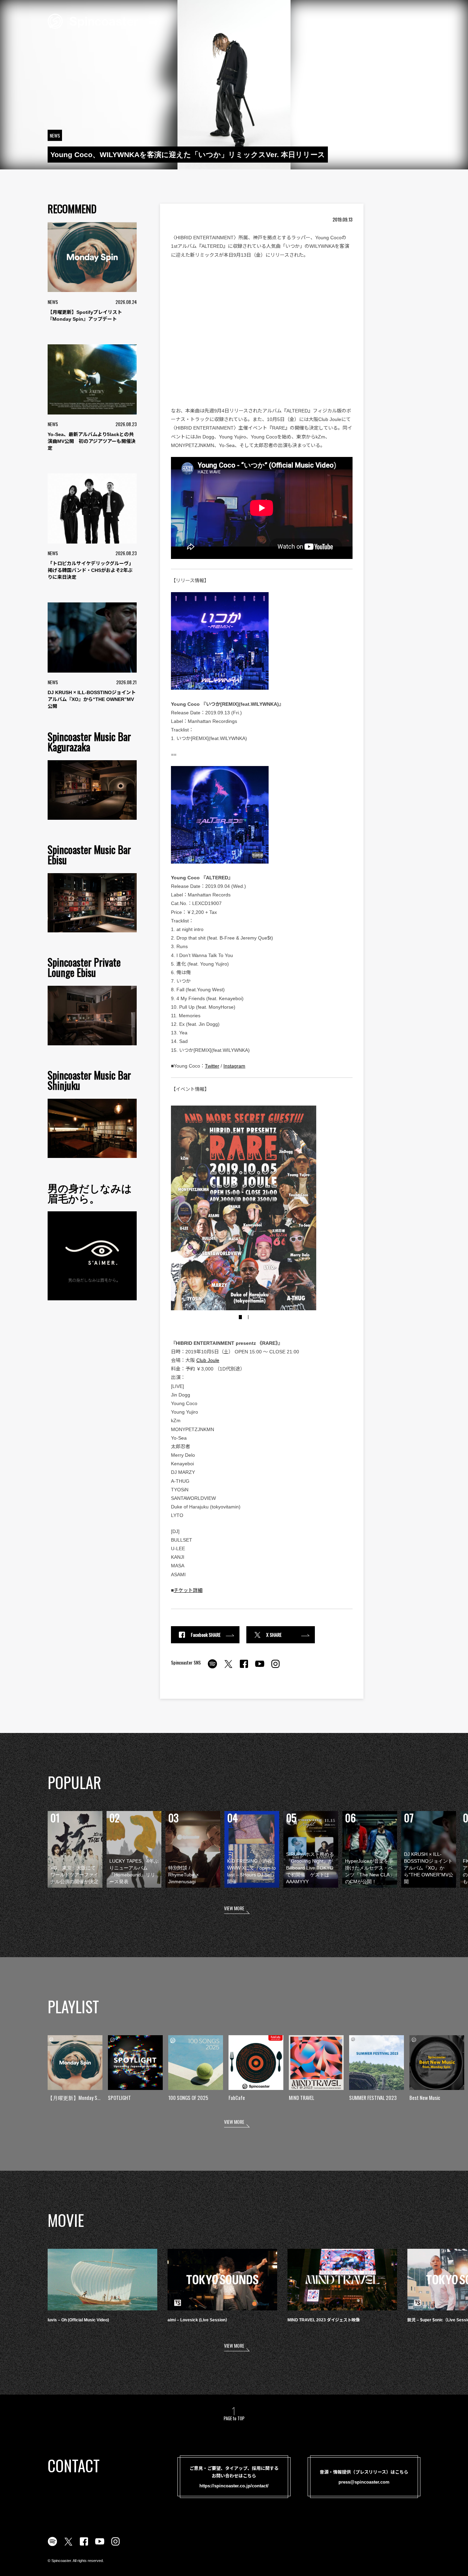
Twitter (212, 1066)
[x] (228, 1668)
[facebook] (244, 1668)
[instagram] (275, 1668)
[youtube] (260, 1668)
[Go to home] (93, 21)
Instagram (234, 1066)
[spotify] (212, 1668)
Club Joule (208, 1360)
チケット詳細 (188, 1590)
